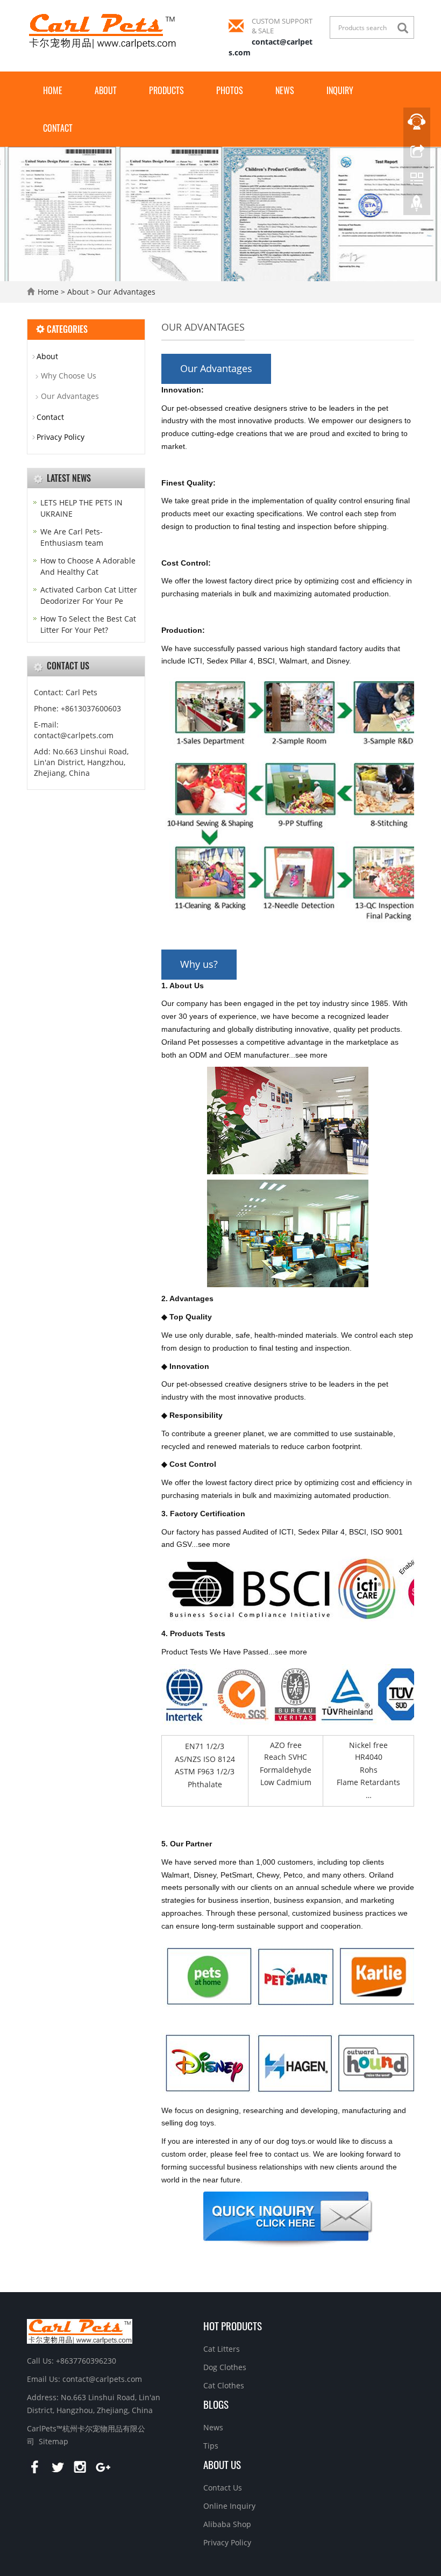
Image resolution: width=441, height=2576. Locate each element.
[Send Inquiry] (288, 2219)
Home (53, 90)
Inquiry (340, 90)
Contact (58, 128)
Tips (211, 2446)
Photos (230, 90)
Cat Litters (222, 2349)
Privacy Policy (61, 437)
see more (311, 1055)
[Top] (417, 206)
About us (222, 2464)
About (106, 90)
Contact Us (223, 2488)
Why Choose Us (69, 376)
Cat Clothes (224, 2385)
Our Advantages (125, 292)
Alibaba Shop (227, 2524)
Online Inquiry (229, 2506)
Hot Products (233, 2325)
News (285, 90)
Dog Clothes (225, 2367)
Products (166, 90)
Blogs (216, 2404)
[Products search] (406, 28)
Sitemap (54, 2441)
